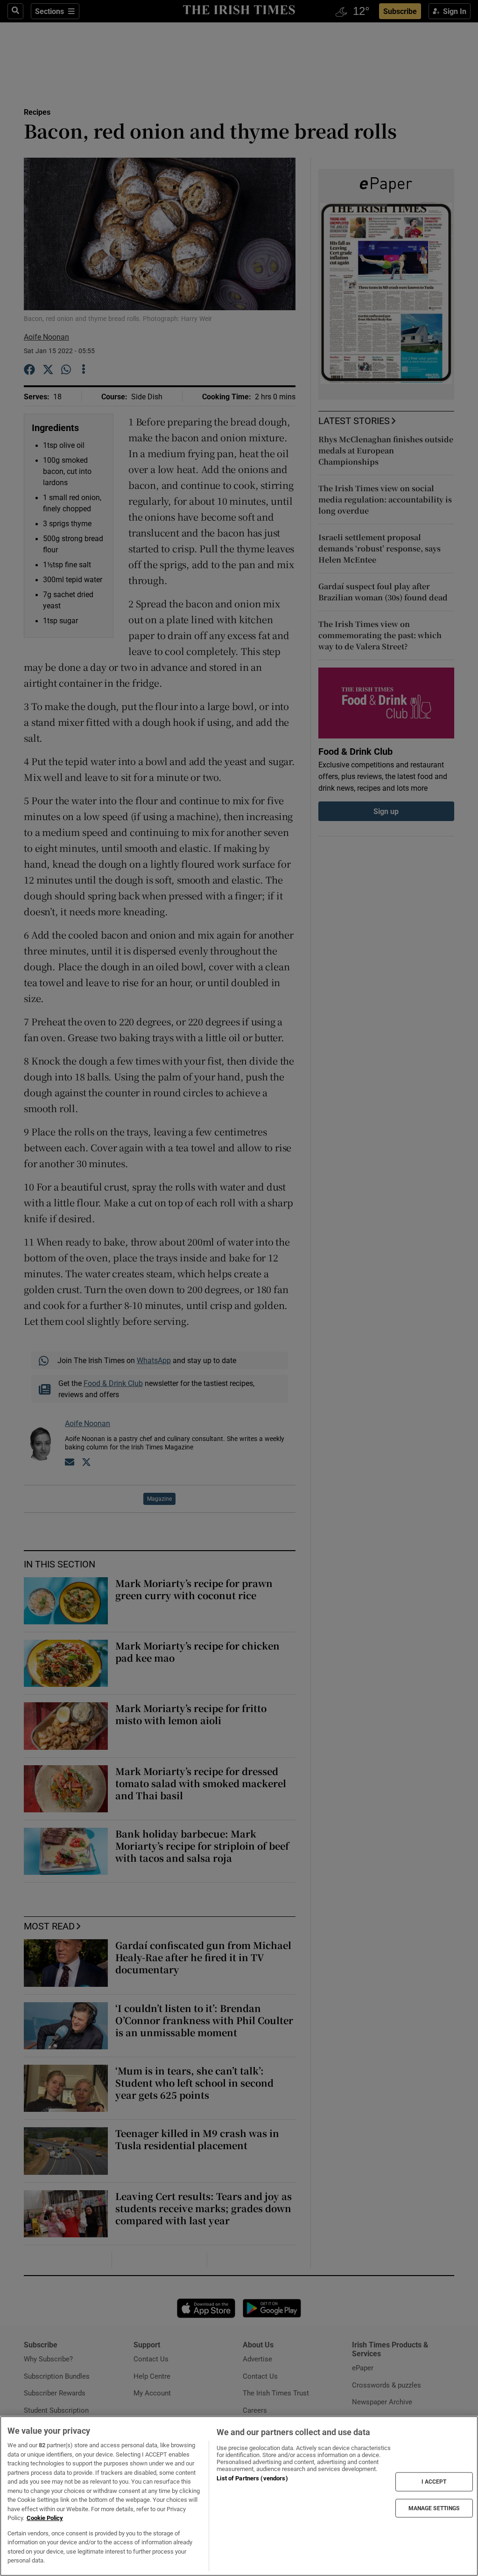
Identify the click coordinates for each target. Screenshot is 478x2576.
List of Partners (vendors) (252, 2478)
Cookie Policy (45, 2518)
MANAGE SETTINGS (434, 2508)
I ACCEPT (434, 2482)
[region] (239, 2496)
